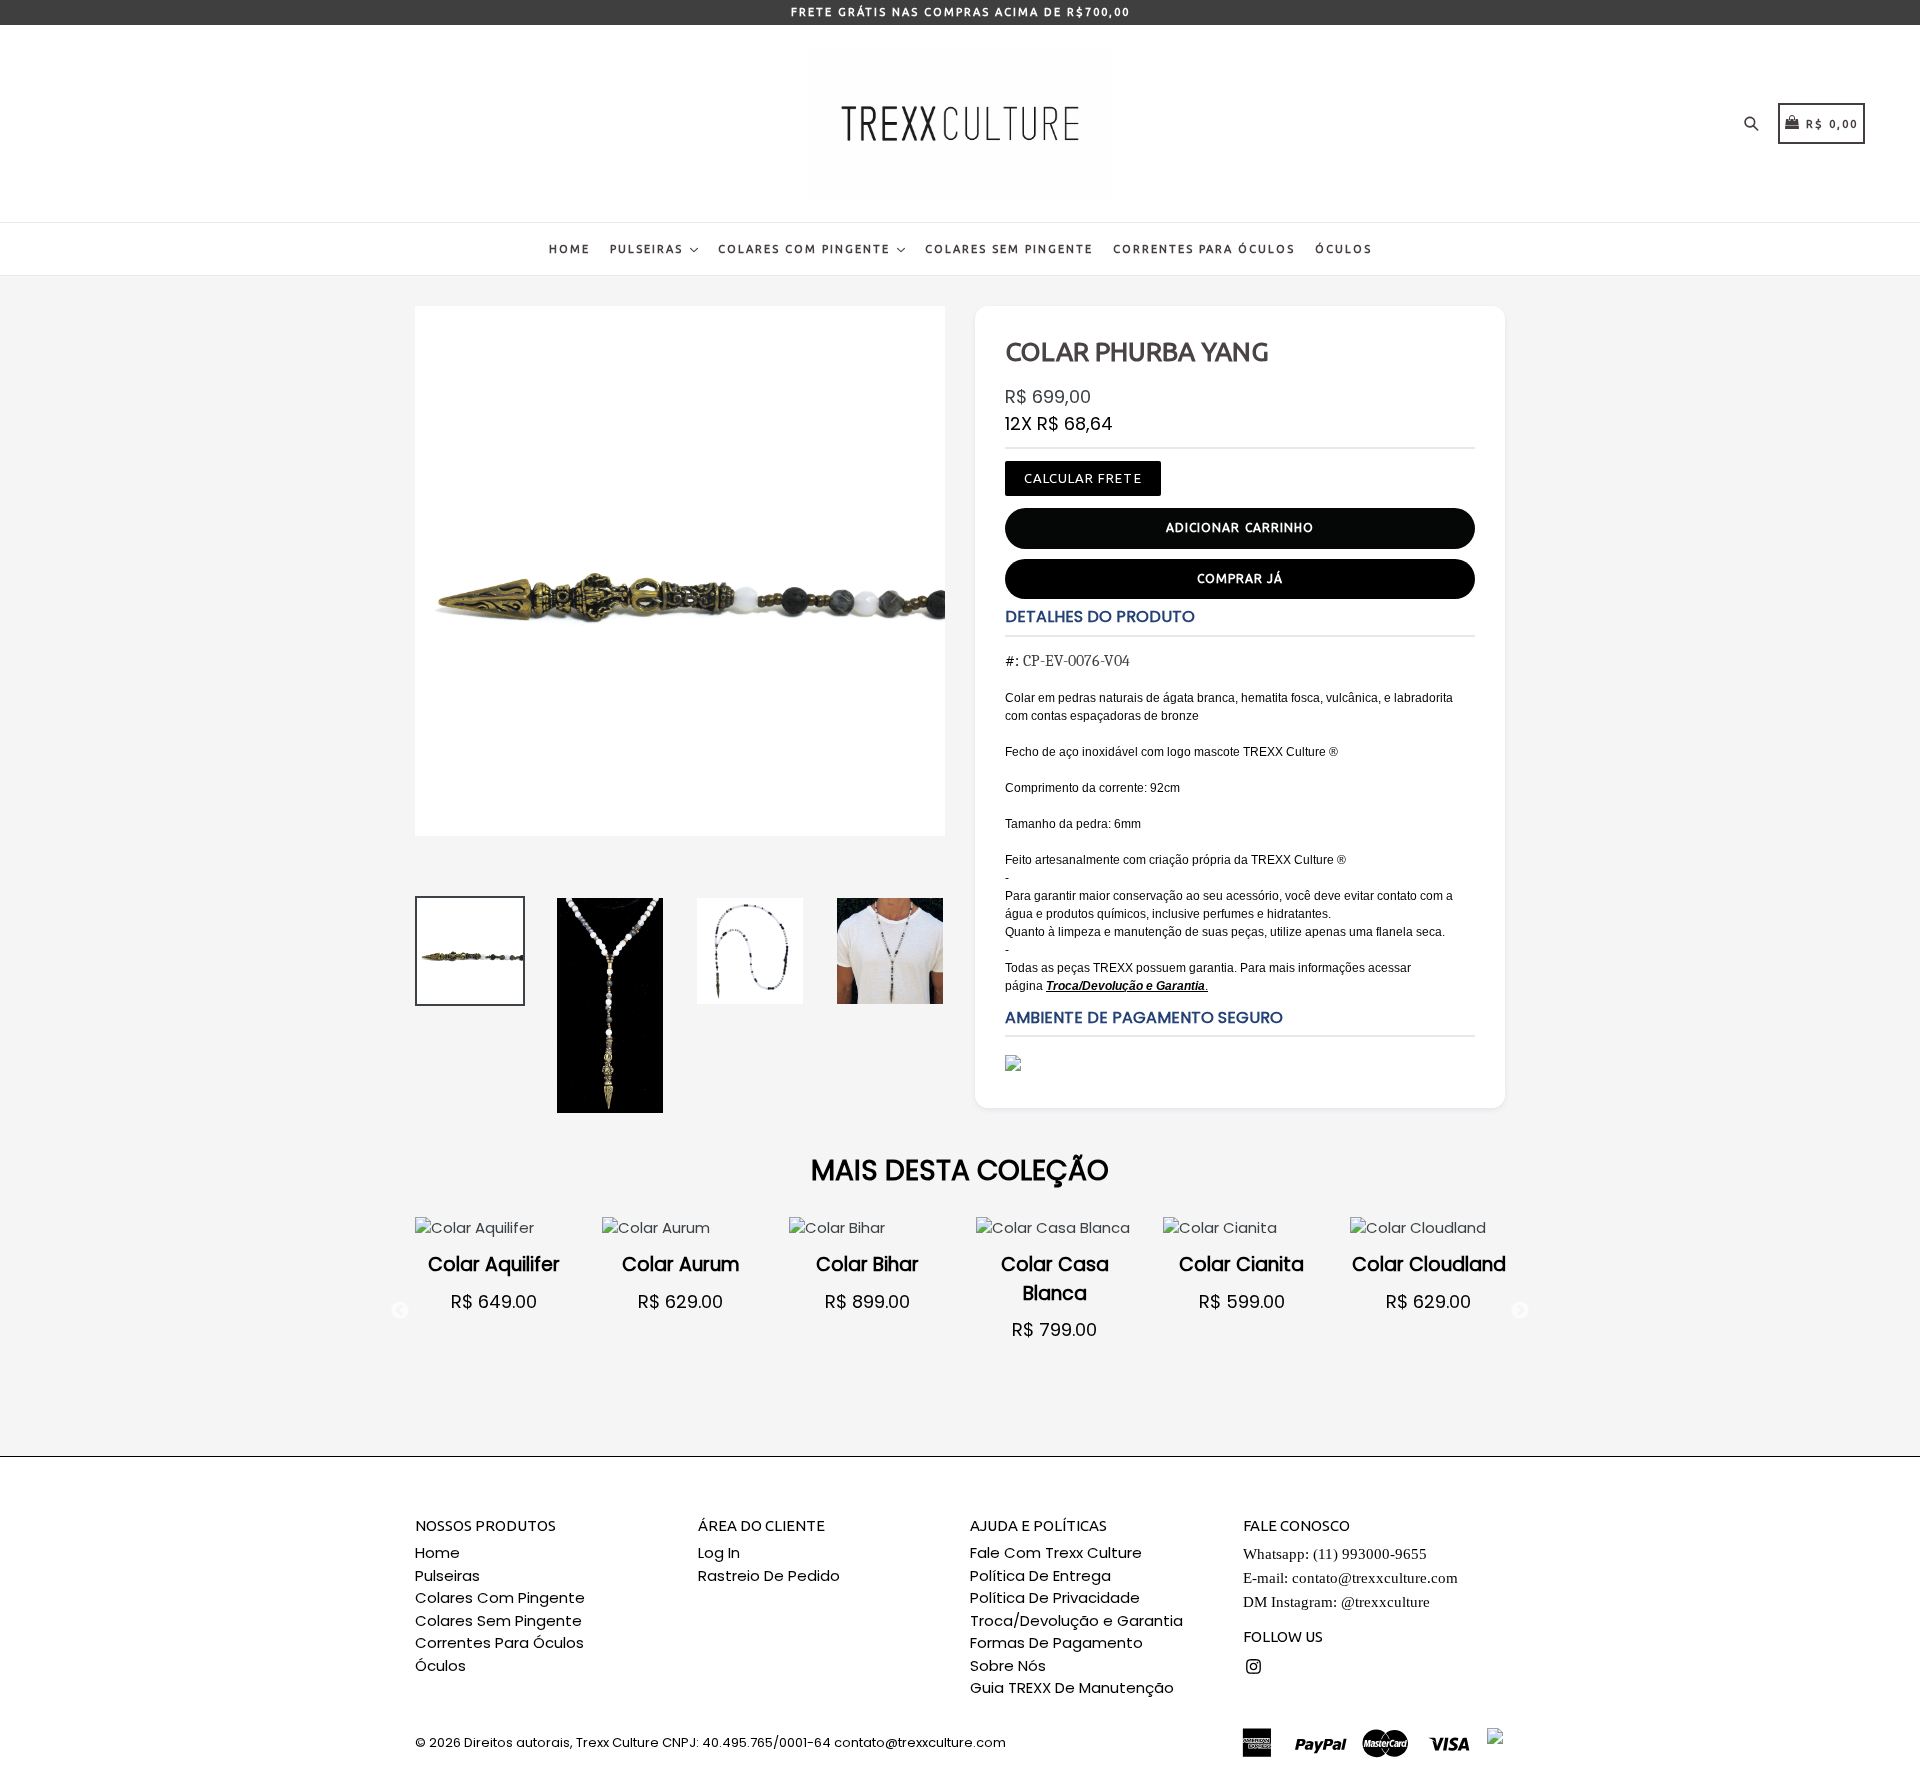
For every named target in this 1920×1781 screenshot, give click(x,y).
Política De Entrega (1040, 1575)
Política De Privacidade (1055, 1597)
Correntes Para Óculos (1204, 249)
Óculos (1343, 249)
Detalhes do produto (1100, 616)
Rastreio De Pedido (769, 1575)
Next (1520, 1311)
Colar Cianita (1241, 1264)
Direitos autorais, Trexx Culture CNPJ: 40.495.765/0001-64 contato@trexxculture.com (735, 1742)
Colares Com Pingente (806, 249)
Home (569, 249)
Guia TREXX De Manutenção (1072, 1687)
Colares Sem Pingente (1009, 249)
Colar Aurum (681, 1264)
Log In (719, 1552)
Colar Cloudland (1429, 1264)
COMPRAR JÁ (1240, 578)
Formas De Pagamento (1056, 1642)
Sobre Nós (1008, 1665)
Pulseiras (649, 249)
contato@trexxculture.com (1375, 1578)
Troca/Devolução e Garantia (1076, 1620)
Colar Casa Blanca (1055, 1279)
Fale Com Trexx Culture (1056, 1552)
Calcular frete (1083, 478)
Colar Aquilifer (494, 1264)
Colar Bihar (867, 1264)
